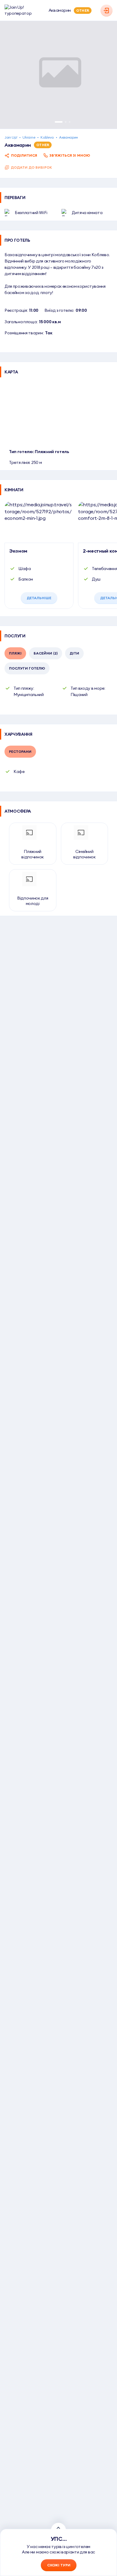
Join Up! (11, 137)
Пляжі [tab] (15, 653)
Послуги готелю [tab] (27, 668)
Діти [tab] (74, 653)
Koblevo (47, 137)
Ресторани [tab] (20, 751)
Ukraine (29, 137)
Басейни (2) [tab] (46, 653)
